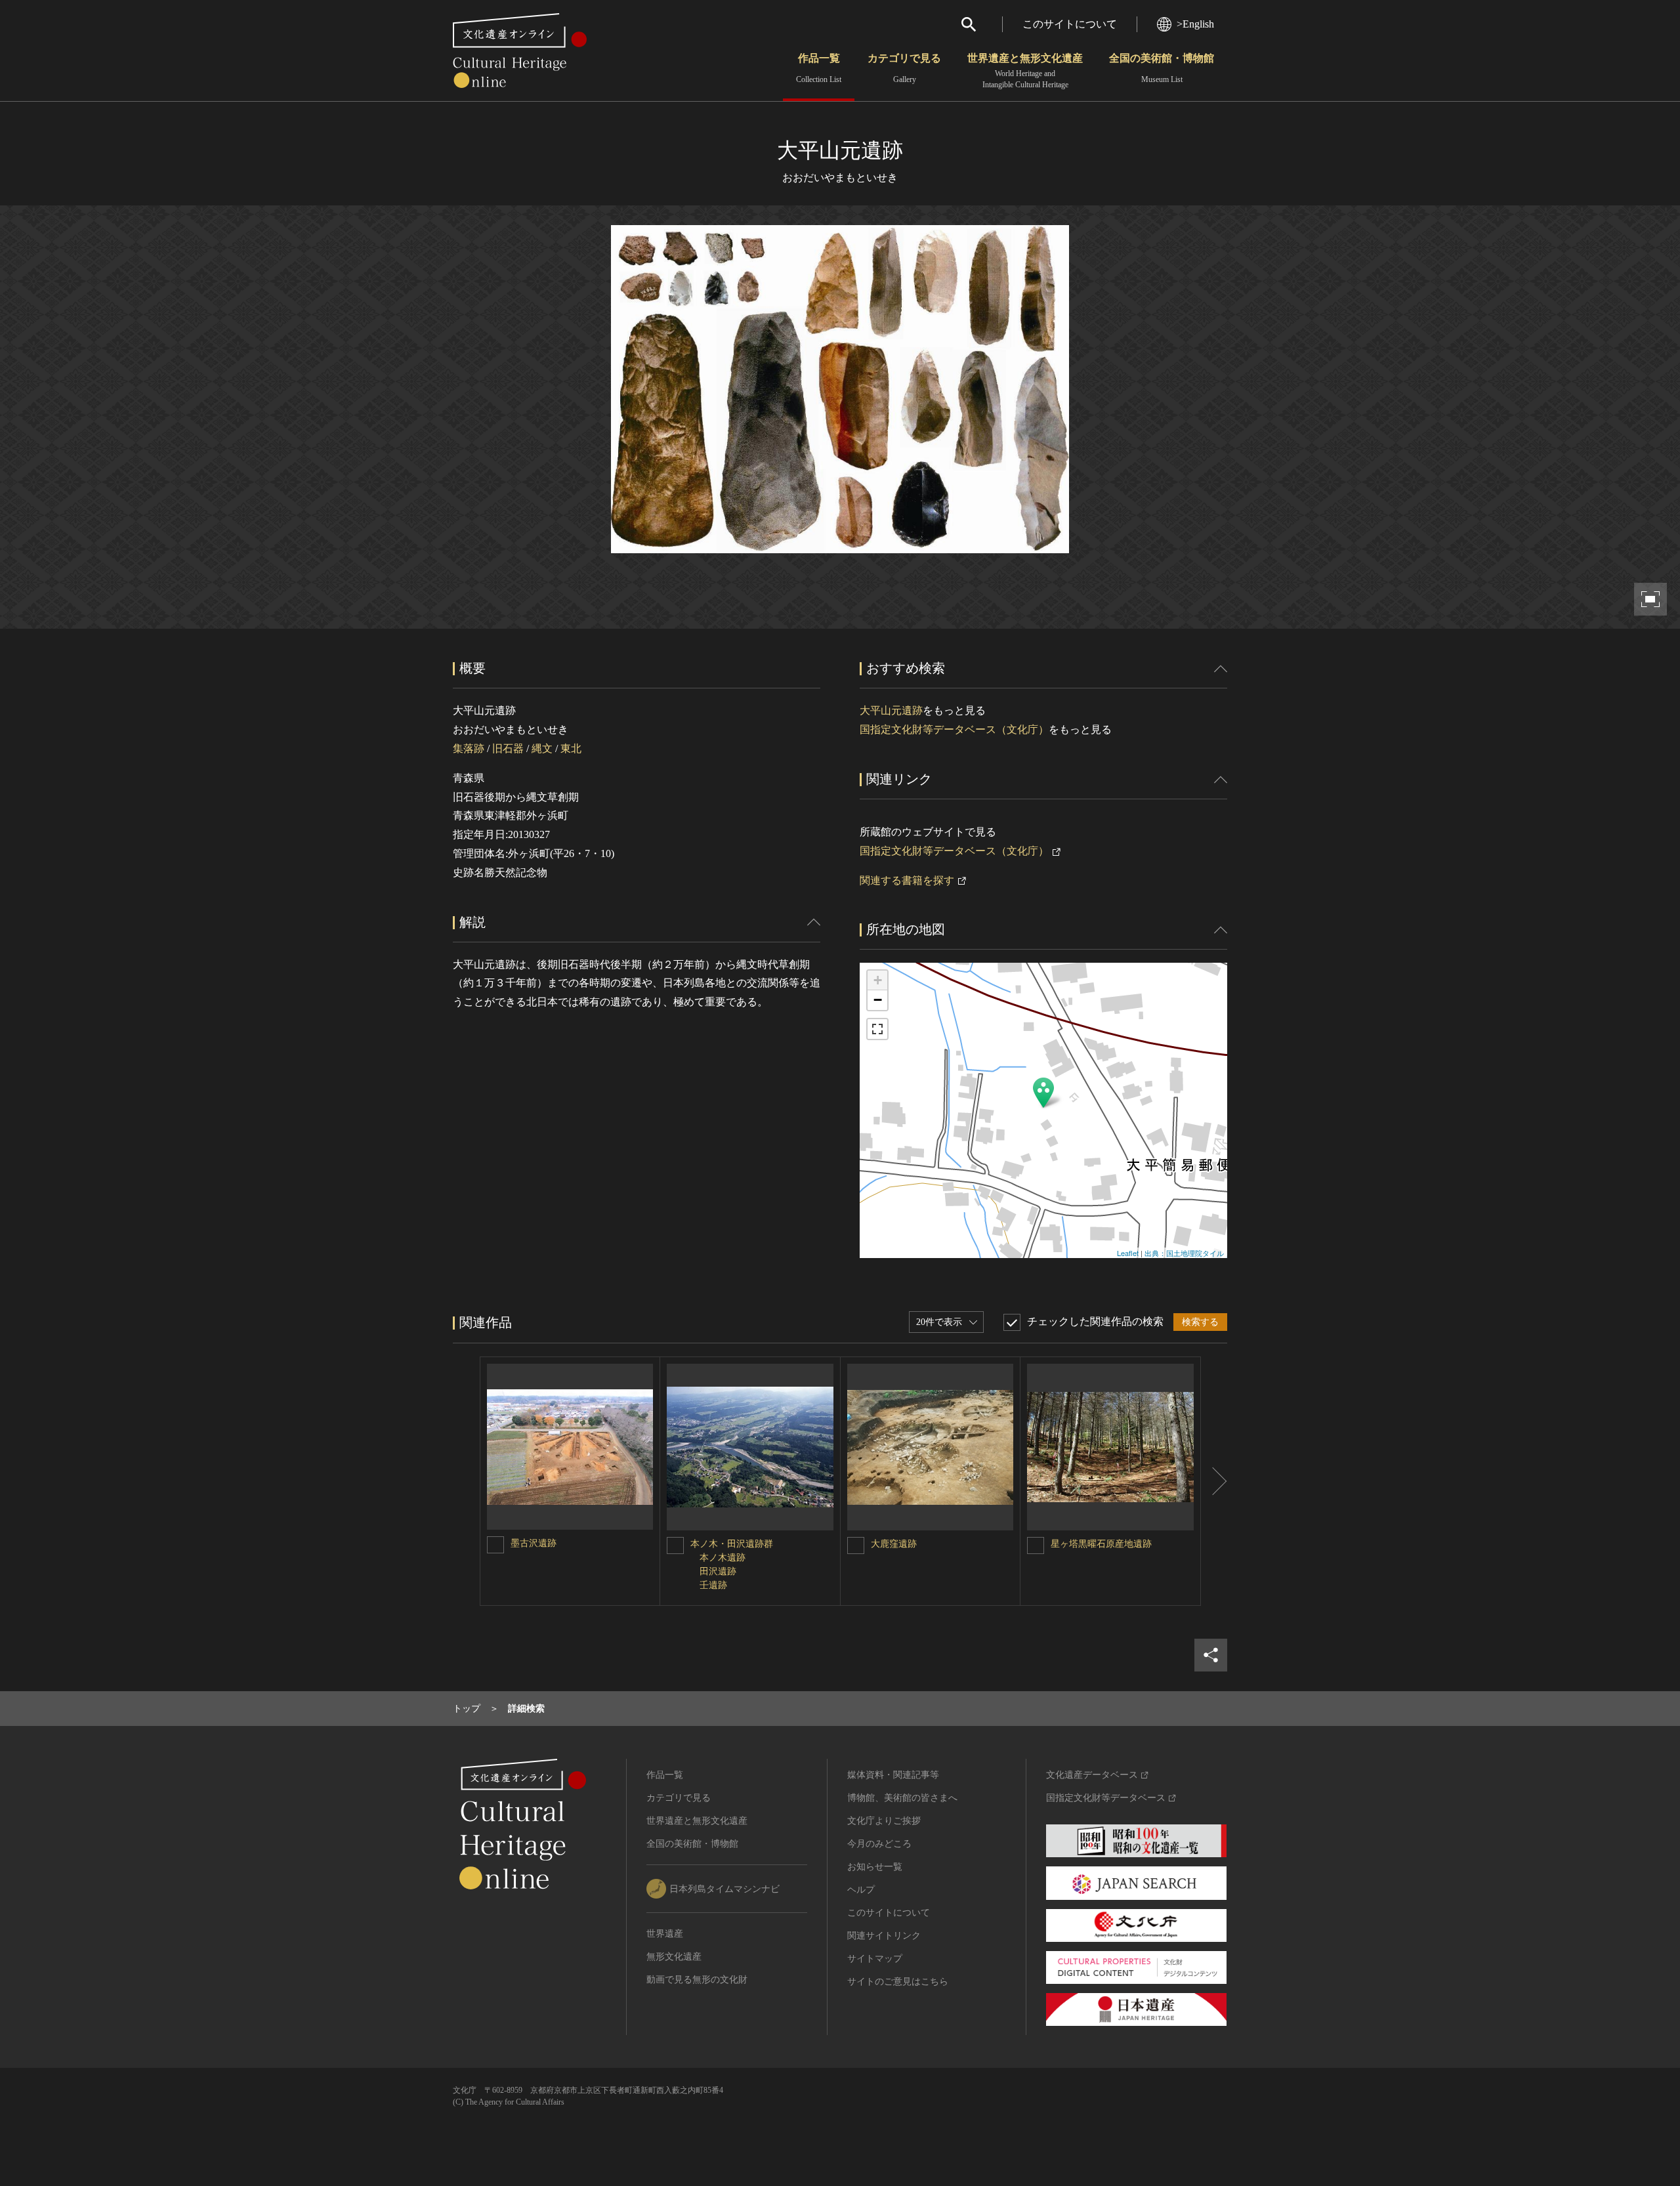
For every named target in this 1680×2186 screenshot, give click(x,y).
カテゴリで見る (904, 68)
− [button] (878, 1000)
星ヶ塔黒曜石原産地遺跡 (1101, 1544)
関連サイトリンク (884, 1936)
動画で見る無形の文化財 (697, 1980)
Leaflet (1128, 1253)
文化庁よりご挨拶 (884, 1821)
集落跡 (469, 748)
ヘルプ (861, 1890)
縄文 (542, 748)
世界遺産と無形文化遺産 (1025, 71)
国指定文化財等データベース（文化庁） (954, 729)
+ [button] (878, 980)
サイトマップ (875, 1959)
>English (1195, 24)
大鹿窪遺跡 (894, 1544)
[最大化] (877, 1029)
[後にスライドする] (1214, 1481)
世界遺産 (665, 1934)
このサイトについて (1070, 24)
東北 (571, 748)
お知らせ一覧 (875, 1867)
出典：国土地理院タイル (1184, 1253)
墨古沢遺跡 (534, 1543)
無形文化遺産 (674, 1957)
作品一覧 (819, 68)
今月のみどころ (879, 1844)
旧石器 (508, 748)
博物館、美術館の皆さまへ (902, 1798)
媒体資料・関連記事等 (893, 1775)
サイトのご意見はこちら (898, 1982)
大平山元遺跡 (891, 710)
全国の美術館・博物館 (1162, 68)
